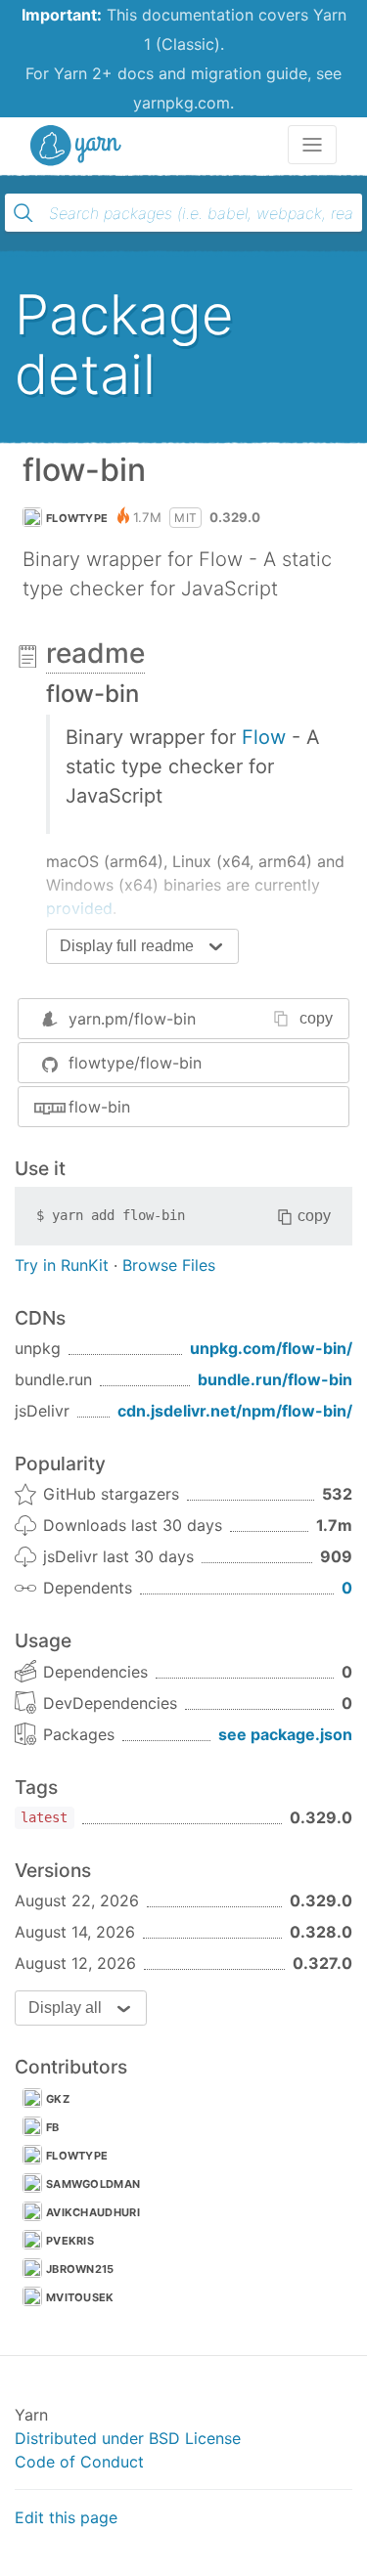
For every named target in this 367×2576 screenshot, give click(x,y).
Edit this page (66, 2517)
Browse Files (169, 1265)
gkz (58, 2099)
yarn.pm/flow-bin (132, 1019)
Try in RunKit (62, 1265)
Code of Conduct (79, 2462)
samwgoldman (93, 2184)
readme (95, 653)
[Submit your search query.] (23, 213)
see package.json (285, 1734)
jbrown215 (80, 2269)
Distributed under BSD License (128, 2438)
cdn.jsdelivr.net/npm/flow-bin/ (235, 1411)
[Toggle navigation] (312, 145)
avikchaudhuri (93, 2212)
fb (53, 2127)
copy (316, 1018)
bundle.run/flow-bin (275, 1379)
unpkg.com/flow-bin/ (271, 1348)
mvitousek (80, 2297)
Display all (65, 2008)
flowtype (77, 518)
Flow (264, 737)
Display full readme (127, 946)
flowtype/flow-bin (135, 1063)
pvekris (70, 2241)
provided (79, 908)
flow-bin (99, 1107)
